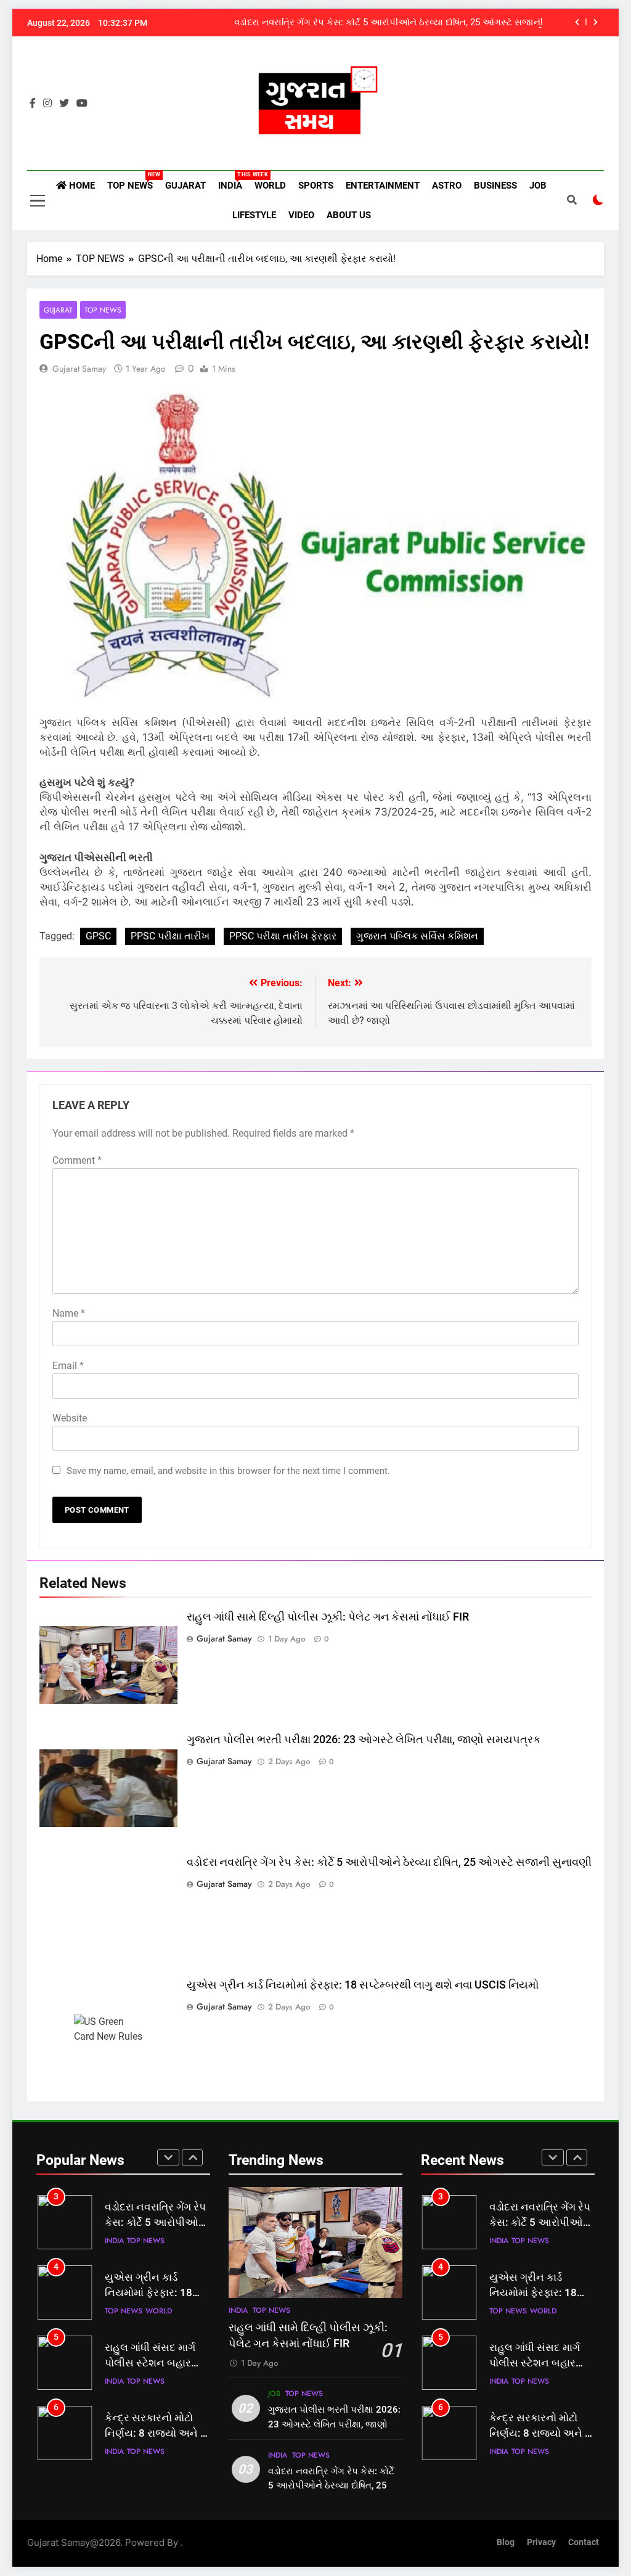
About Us (349, 215)
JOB (538, 186)
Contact (584, 2542)
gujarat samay (79, 369)
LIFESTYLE (254, 215)
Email (68, 1366)
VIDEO (301, 215)
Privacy (541, 2542)
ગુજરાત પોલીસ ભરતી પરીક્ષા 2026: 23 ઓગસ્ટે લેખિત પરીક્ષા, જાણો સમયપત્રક (364, 1740)
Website (70, 1418)
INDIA (233, 181)
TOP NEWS (133, 181)
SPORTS (316, 186)
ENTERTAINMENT (383, 186)
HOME (81, 186)
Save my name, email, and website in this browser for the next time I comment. (228, 1471)
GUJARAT (185, 186)
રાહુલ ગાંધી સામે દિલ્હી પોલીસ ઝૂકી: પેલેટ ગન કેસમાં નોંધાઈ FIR (328, 1617)
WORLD (270, 186)
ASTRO (447, 186)
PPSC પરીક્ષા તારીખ (170, 936)
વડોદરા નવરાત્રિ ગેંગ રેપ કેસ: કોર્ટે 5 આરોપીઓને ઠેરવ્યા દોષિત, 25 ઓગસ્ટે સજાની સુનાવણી (389, 23)
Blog (506, 2542)
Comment (77, 1160)
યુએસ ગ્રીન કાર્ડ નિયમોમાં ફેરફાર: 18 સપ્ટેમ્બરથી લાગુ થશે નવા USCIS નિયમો (363, 1985)
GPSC (98, 936)
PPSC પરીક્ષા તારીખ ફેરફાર (283, 936)
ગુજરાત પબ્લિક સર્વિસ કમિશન (417, 936)
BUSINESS (495, 186)
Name (69, 1313)
